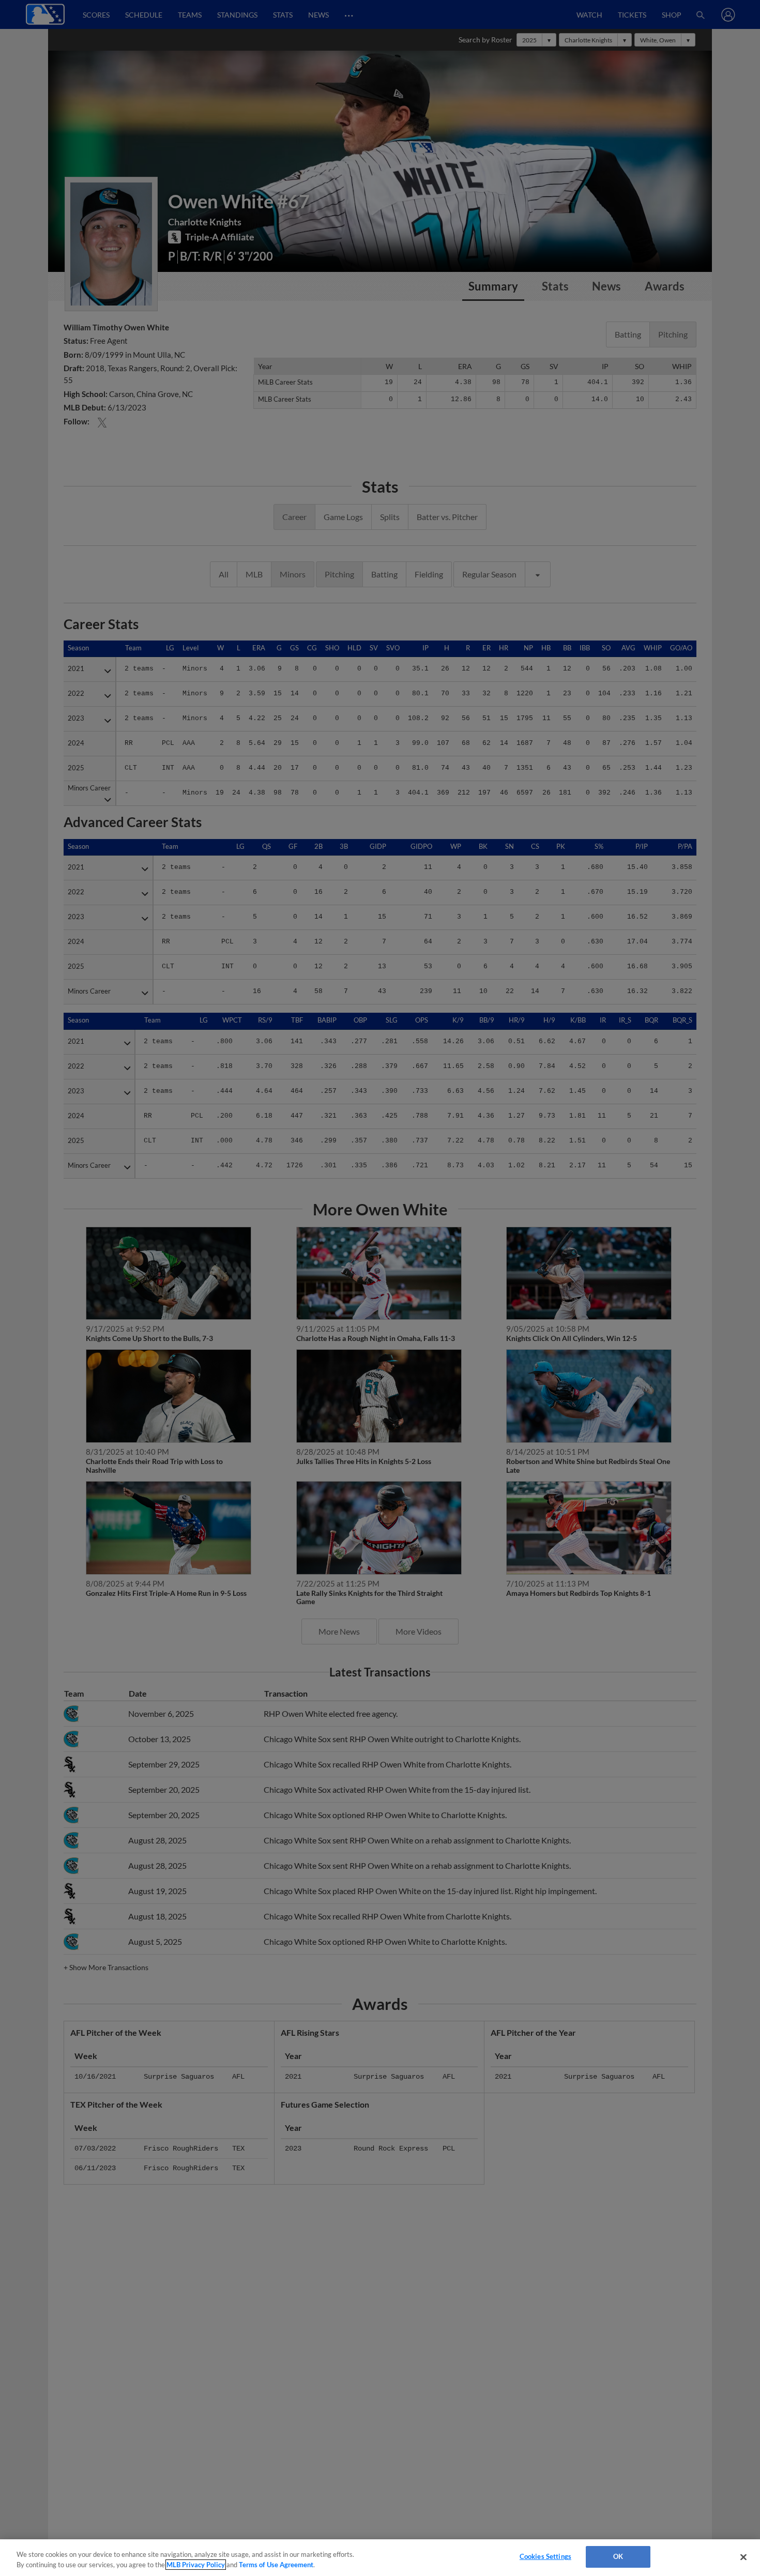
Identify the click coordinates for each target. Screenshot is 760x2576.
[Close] (743, 2557)
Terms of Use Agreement (276, 2565)
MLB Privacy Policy (196, 2565)
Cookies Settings (545, 2556)
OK (618, 2556)
